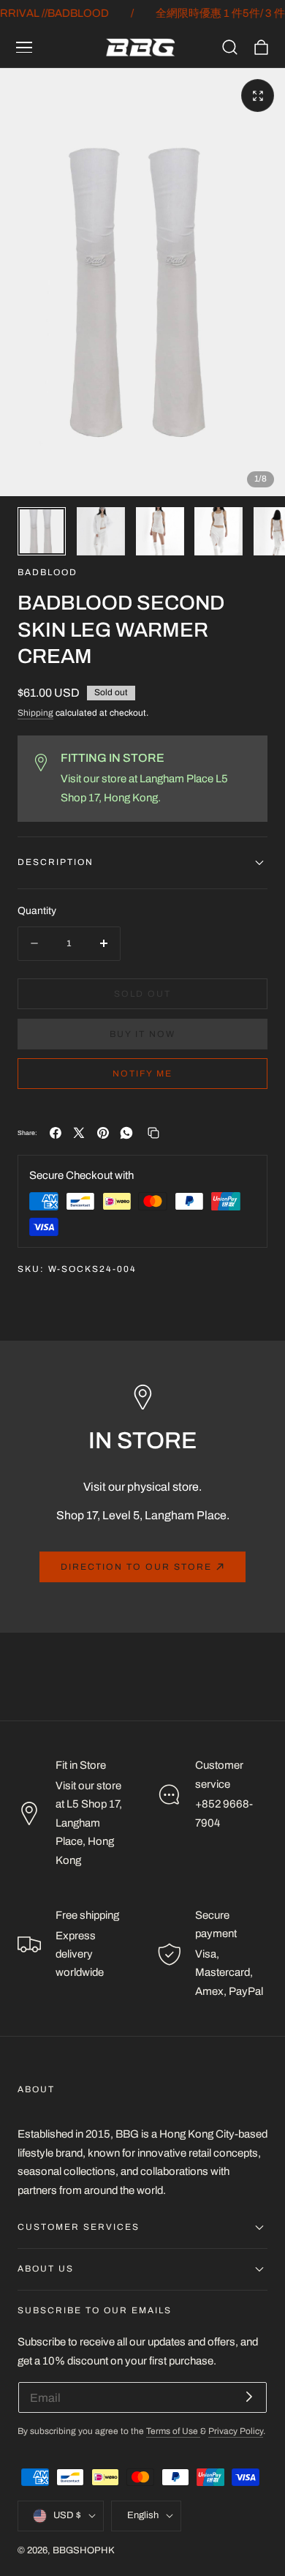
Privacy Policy (236, 2431)
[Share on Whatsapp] (126, 1133)
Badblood (47, 573)
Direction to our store (136, 1567)
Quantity (37, 911)
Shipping (35, 713)
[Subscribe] (249, 2396)
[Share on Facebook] (56, 1133)
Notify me (142, 1074)
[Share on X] (79, 1133)
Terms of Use (173, 2431)
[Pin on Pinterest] (103, 1133)
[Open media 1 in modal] (258, 96)
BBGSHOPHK (84, 2550)
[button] (24, 48)
